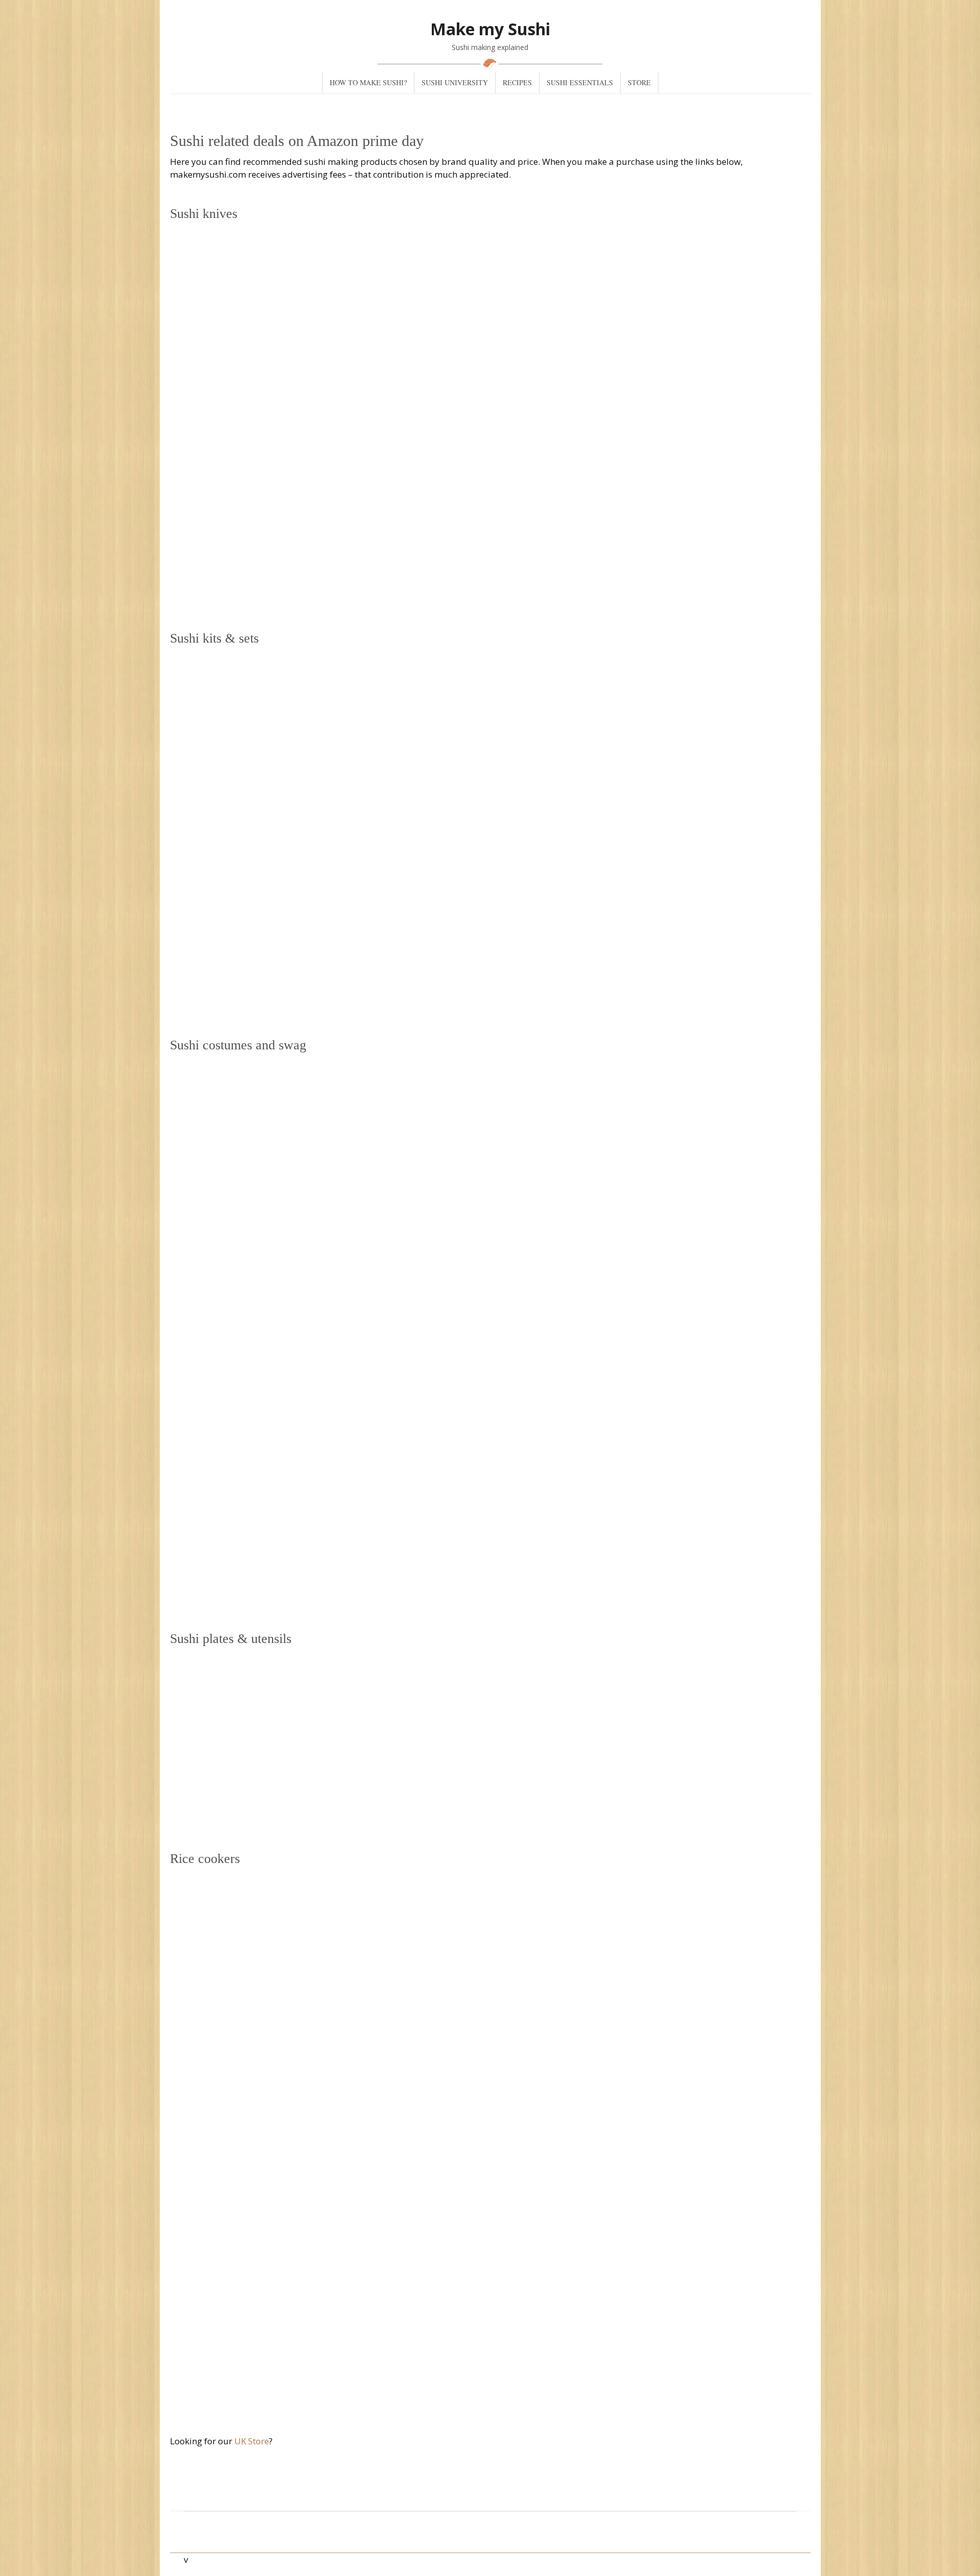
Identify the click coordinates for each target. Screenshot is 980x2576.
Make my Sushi (490, 29)
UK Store (252, 2441)
